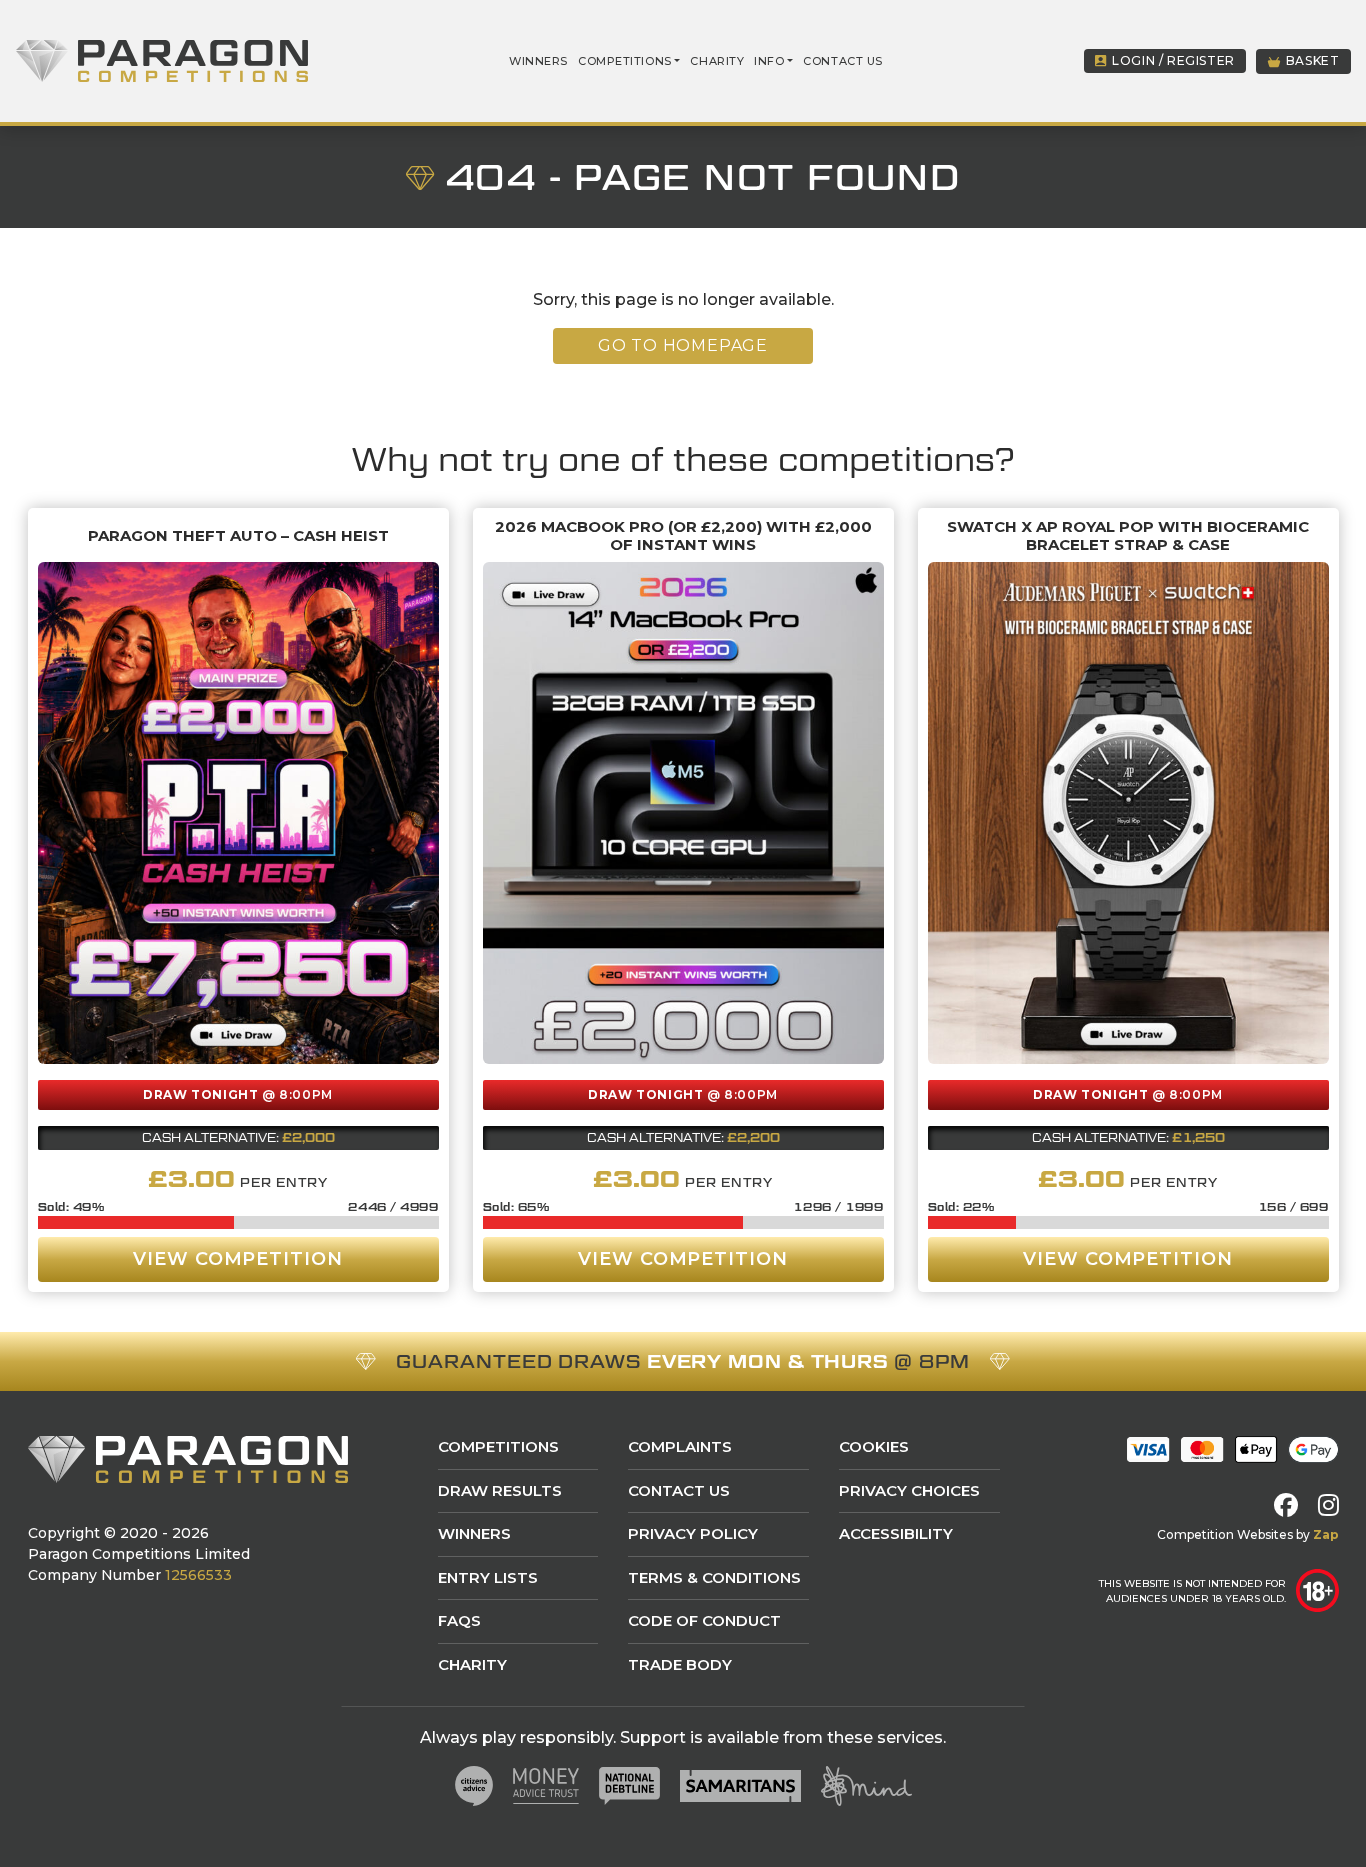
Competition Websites (1225, 1534)
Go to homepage (683, 345)
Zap (1326, 1534)
